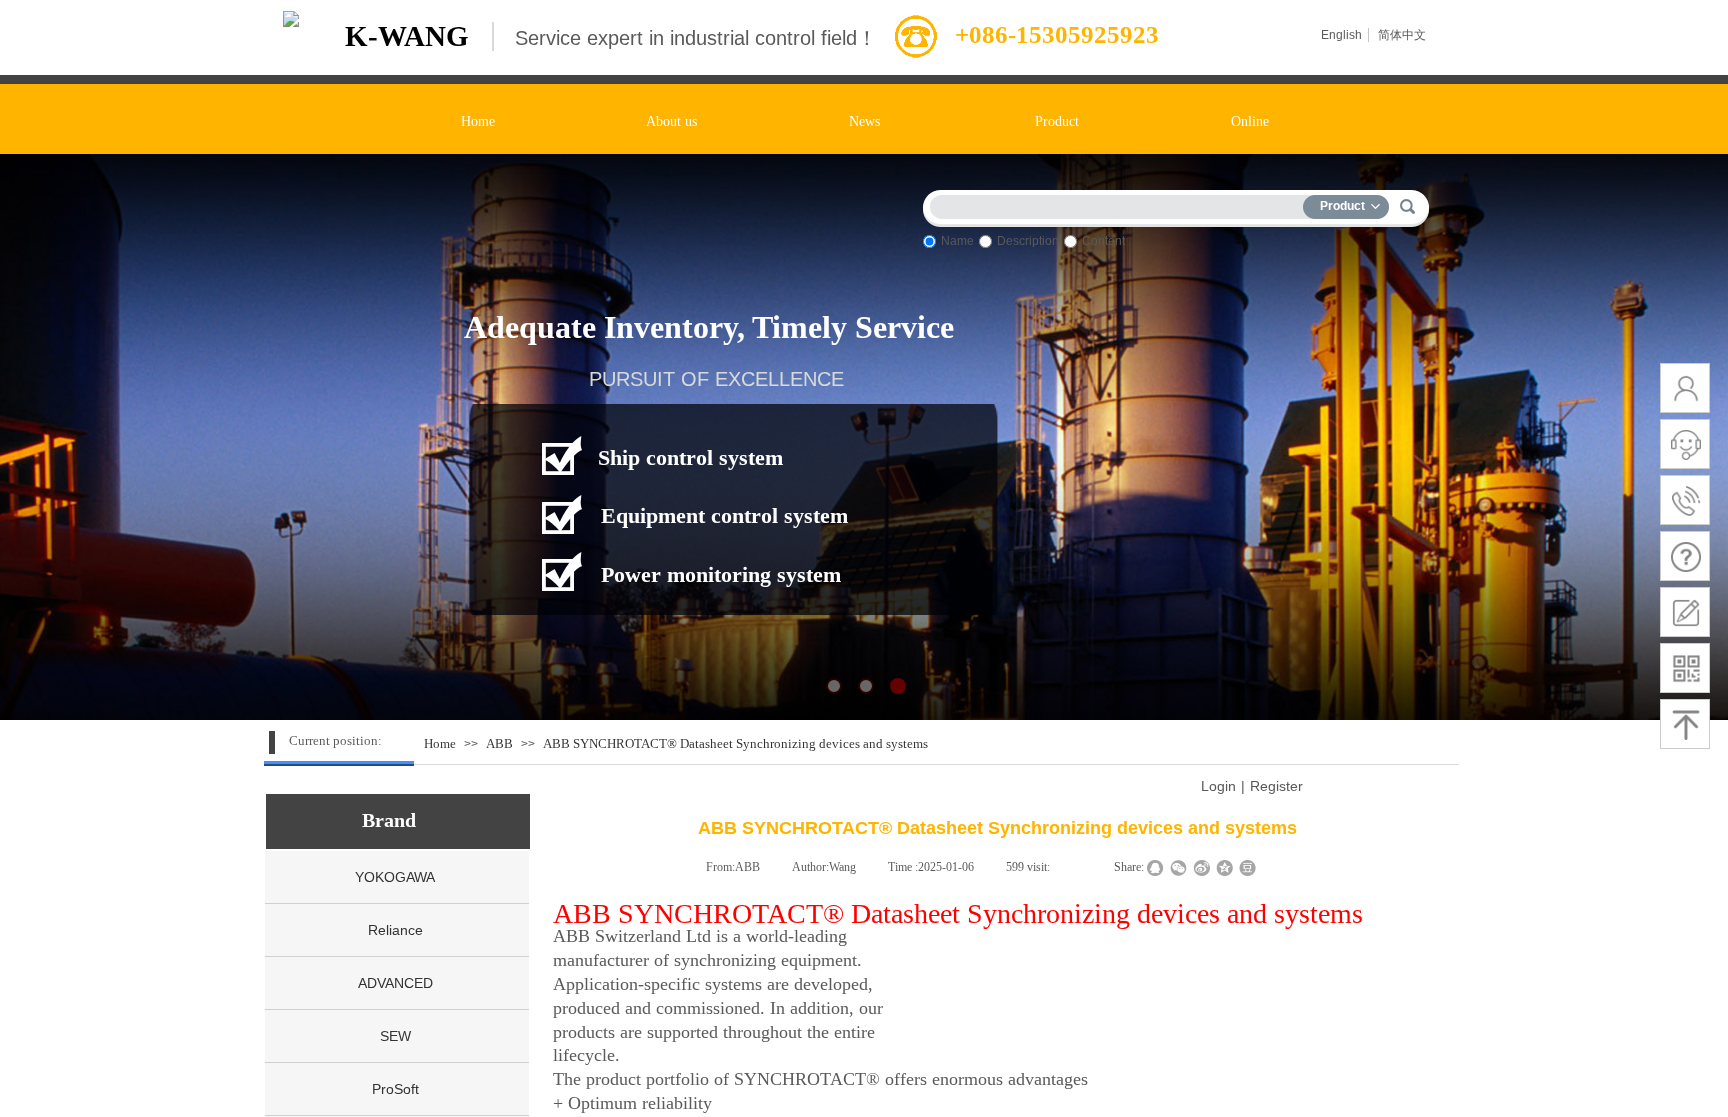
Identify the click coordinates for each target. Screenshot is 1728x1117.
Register (1276, 786)
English (1341, 35)
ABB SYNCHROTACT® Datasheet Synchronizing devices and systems (735, 743)
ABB (499, 743)
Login (1218, 786)
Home (440, 743)
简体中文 (1402, 35)
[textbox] (1121, 203)
